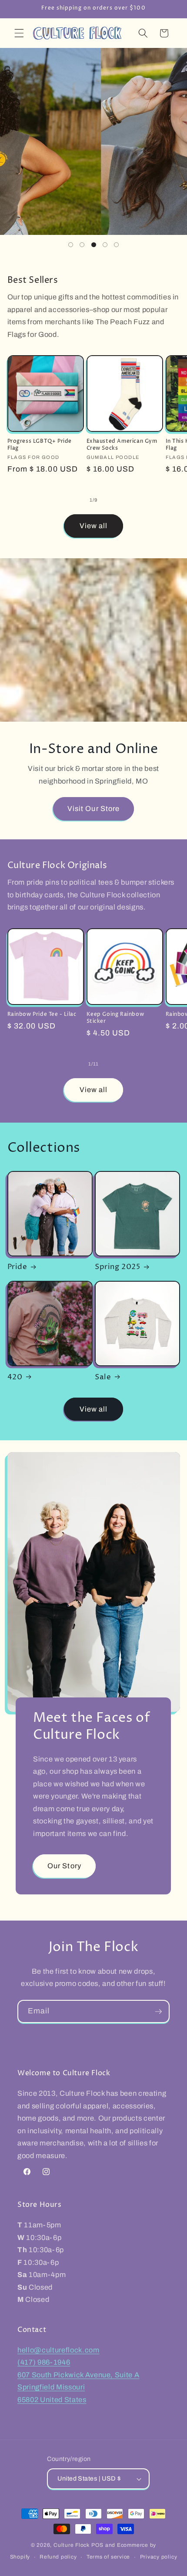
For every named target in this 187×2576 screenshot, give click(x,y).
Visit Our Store (94, 809)
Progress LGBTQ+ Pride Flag (40, 445)
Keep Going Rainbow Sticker (115, 1018)
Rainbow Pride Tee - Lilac (42, 1015)
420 (15, 1377)
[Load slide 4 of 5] (105, 244)
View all (94, 526)
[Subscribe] (158, 2012)
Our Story (64, 1866)
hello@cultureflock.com (58, 2350)
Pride (17, 1267)
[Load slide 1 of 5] (70, 244)
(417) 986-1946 (44, 2362)
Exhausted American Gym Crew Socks (122, 445)
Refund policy (58, 2557)
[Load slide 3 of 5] (93, 244)
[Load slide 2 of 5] (82, 244)
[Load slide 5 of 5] (117, 244)
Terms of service (108, 2557)
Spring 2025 (118, 1267)
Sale (103, 1377)
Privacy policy (159, 2557)
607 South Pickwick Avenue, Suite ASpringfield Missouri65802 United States (78, 2387)
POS (97, 2545)
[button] (19, 33)
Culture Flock (72, 2545)
